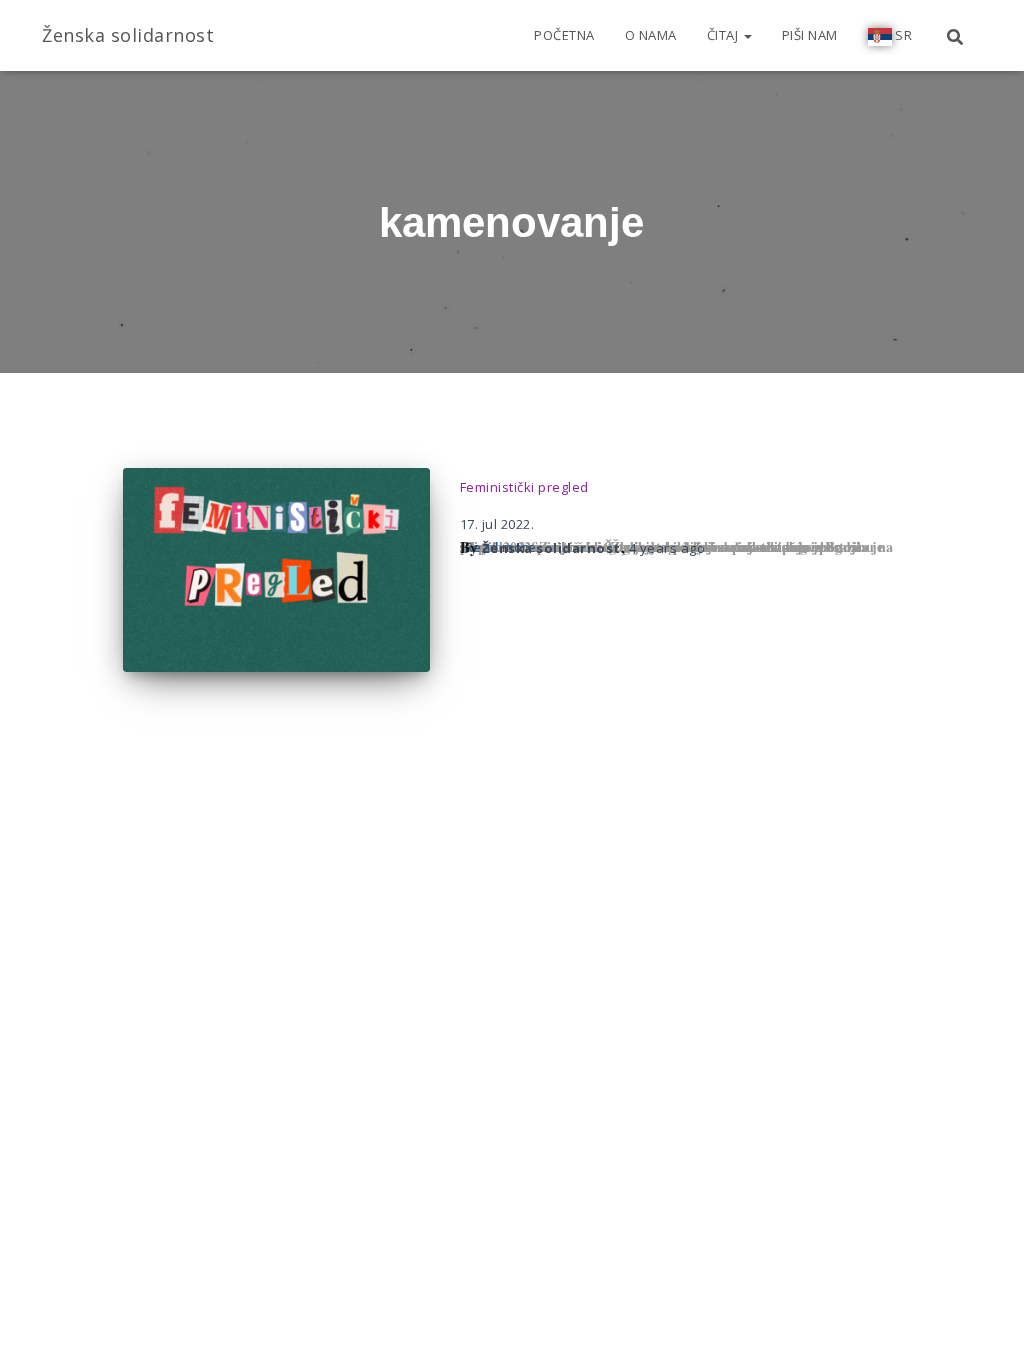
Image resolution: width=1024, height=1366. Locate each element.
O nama (651, 35)
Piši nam (810, 35)
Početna (564, 35)
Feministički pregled (524, 487)
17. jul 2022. (497, 524)
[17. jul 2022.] (276, 570)
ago (667, 548)
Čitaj (724, 35)
